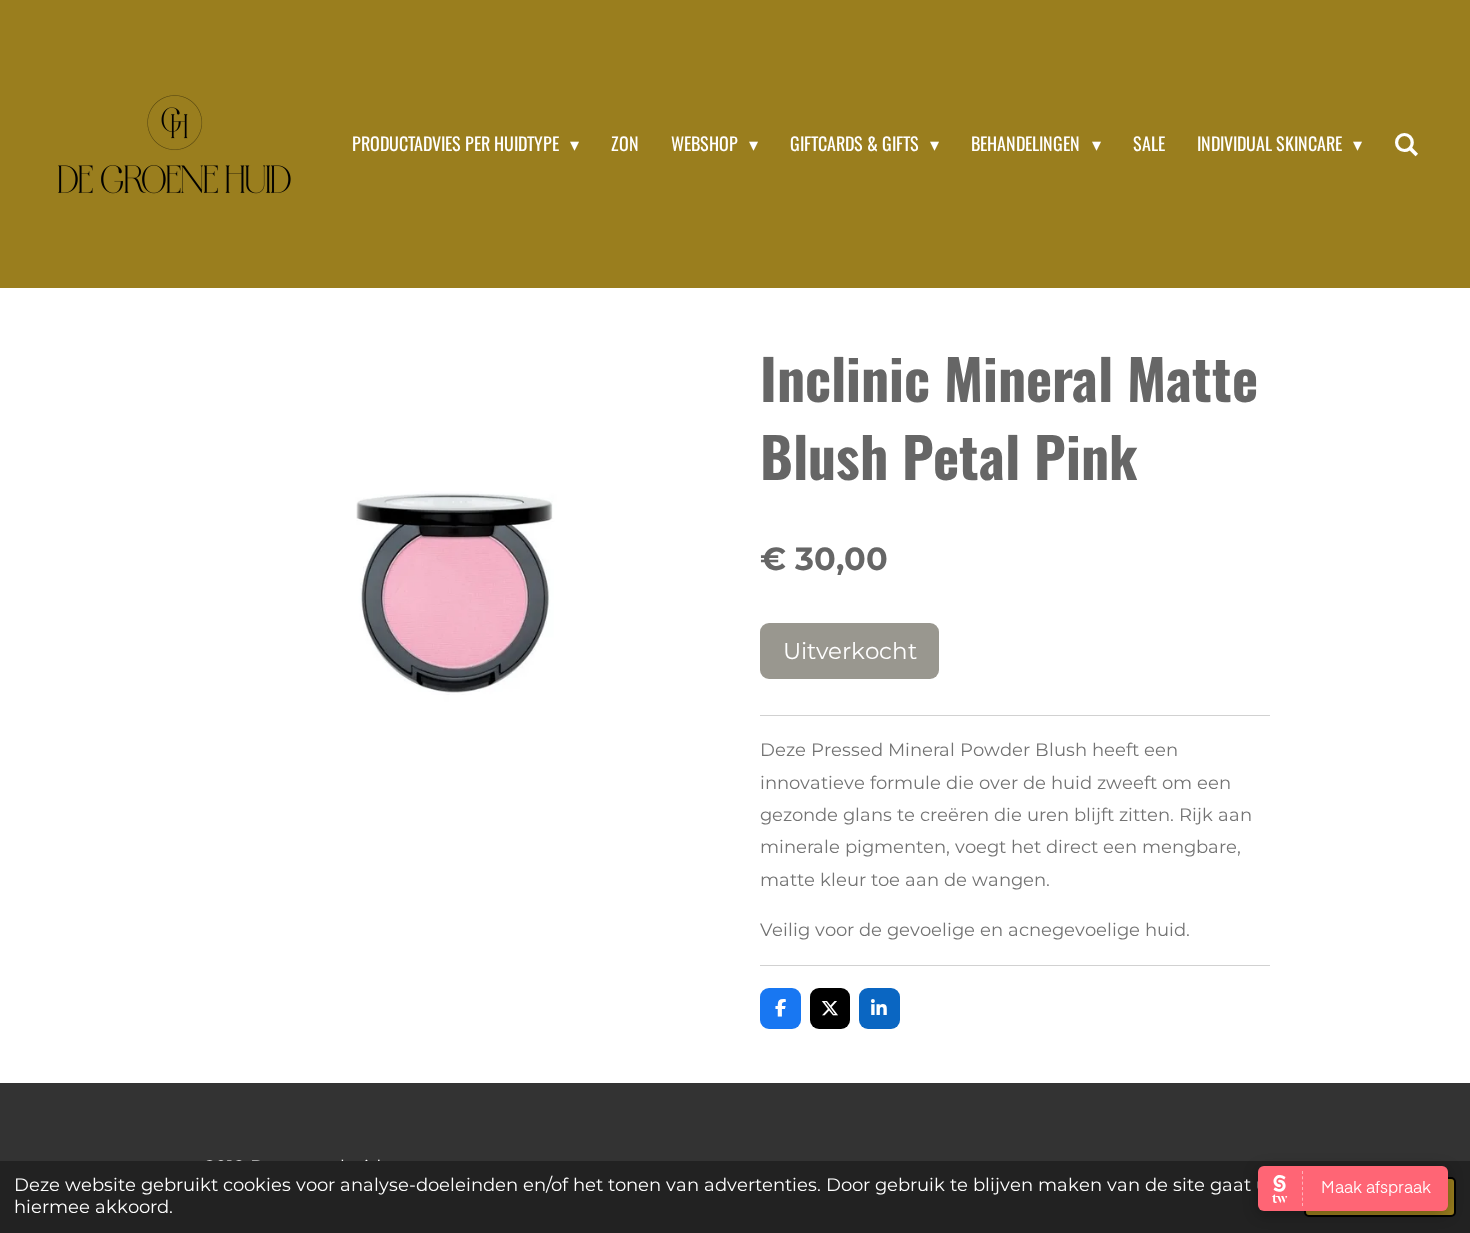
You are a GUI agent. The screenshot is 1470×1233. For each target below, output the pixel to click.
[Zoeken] (1406, 144)
